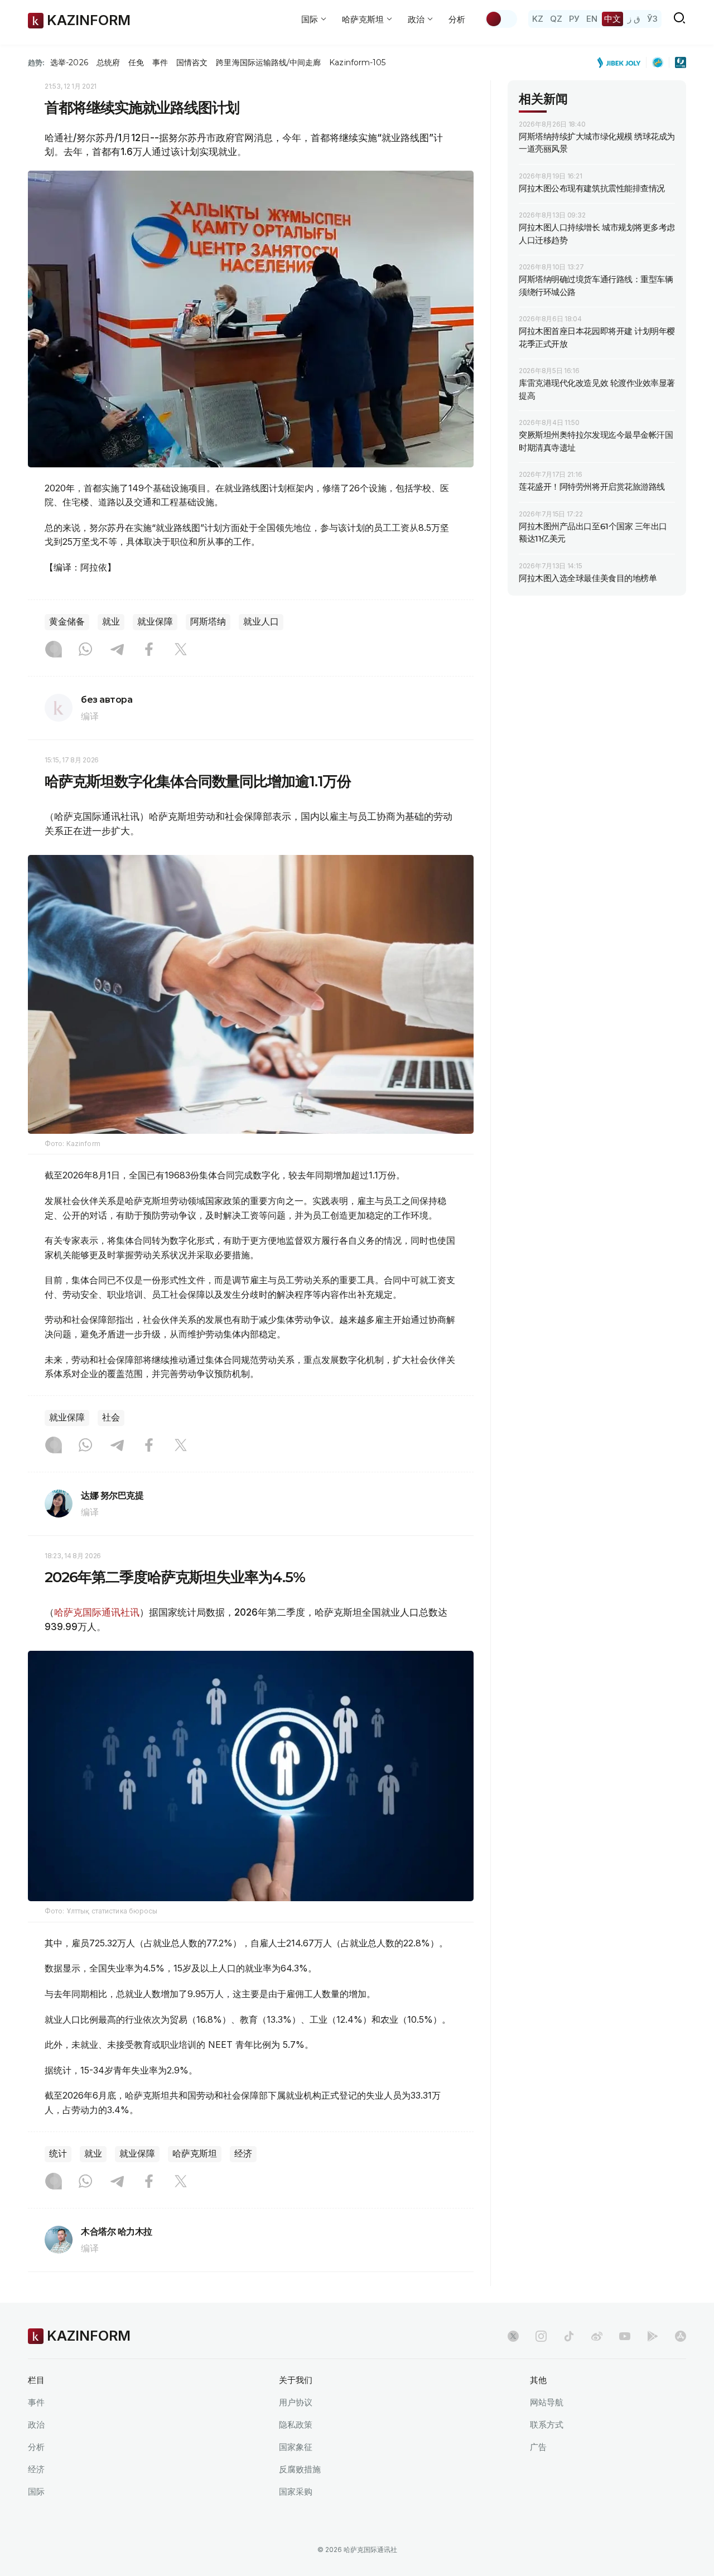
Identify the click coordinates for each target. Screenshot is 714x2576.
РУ (574, 19)
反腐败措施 (300, 2469)
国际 (36, 2492)
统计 (58, 2154)
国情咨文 (192, 62)
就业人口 (261, 622)
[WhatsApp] (85, 650)
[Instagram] (54, 650)
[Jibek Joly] (622, 62)
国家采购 (296, 2492)
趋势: (36, 62)
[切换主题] (501, 19)
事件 (160, 62)
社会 (111, 1417)
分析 (457, 19)
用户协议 (296, 2402)
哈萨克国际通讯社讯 (97, 1612)
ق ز (634, 19)
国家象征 (296, 2447)
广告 (538, 2447)
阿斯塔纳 (208, 622)
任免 (136, 62)
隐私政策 (296, 2425)
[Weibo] (597, 2336)
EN (592, 19)
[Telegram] (117, 650)
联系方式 (547, 2425)
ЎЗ (652, 19)
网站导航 (547, 2402)
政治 (36, 2425)
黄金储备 (67, 622)
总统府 (108, 62)
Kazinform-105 (357, 62)
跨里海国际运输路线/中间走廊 (268, 62)
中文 (612, 19)
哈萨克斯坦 (195, 2154)
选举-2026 (69, 62)
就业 (111, 622)
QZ (556, 19)
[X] (181, 650)
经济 (243, 2154)
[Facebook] (149, 650)
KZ (538, 19)
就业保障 (155, 622)
